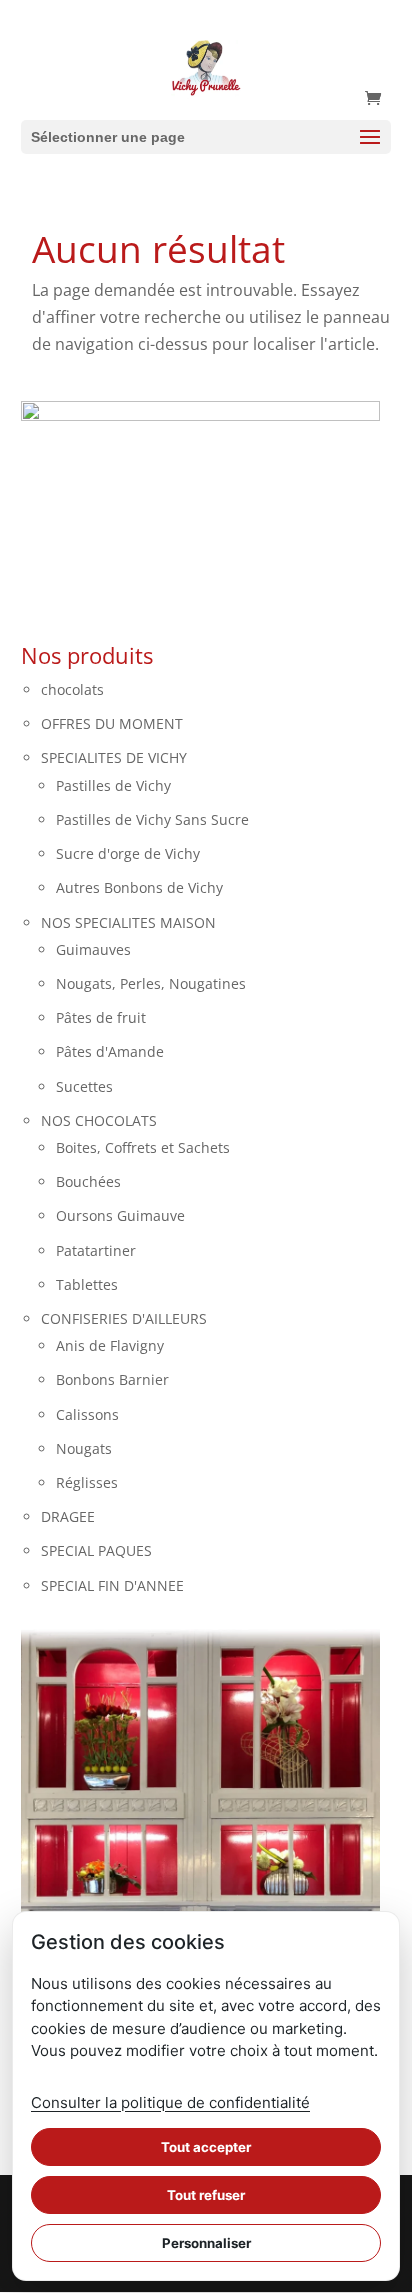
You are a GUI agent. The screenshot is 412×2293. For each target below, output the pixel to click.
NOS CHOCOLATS (99, 1120)
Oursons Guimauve (120, 1215)
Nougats (84, 1448)
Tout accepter (206, 2147)
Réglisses (87, 1482)
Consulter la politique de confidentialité (170, 2102)
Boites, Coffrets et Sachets (143, 1147)
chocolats (72, 689)
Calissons (87, 1414)
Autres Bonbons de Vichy (139, 887)
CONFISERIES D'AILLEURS (124, 1318)
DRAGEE (68, 1516)
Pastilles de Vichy (113, 785)
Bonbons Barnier (112, 1379)
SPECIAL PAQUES (96, 1550)
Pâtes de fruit (101, 1017)
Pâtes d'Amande (110, 1051)
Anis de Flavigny (110, 1345)
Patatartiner (96, 1250)
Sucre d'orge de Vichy (128, 853)
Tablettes (87, 1284)
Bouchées (88, 1181)
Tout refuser (206, 2195)
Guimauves (93, 949)
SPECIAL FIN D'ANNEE (112, 1585)
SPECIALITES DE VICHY (114, 757)
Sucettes (84, 1086)
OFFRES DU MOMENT (112, 723)
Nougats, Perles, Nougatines (151, 983)
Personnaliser (206, 2243)
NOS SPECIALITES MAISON (128, 922)
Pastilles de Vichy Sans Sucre (152, 819)
